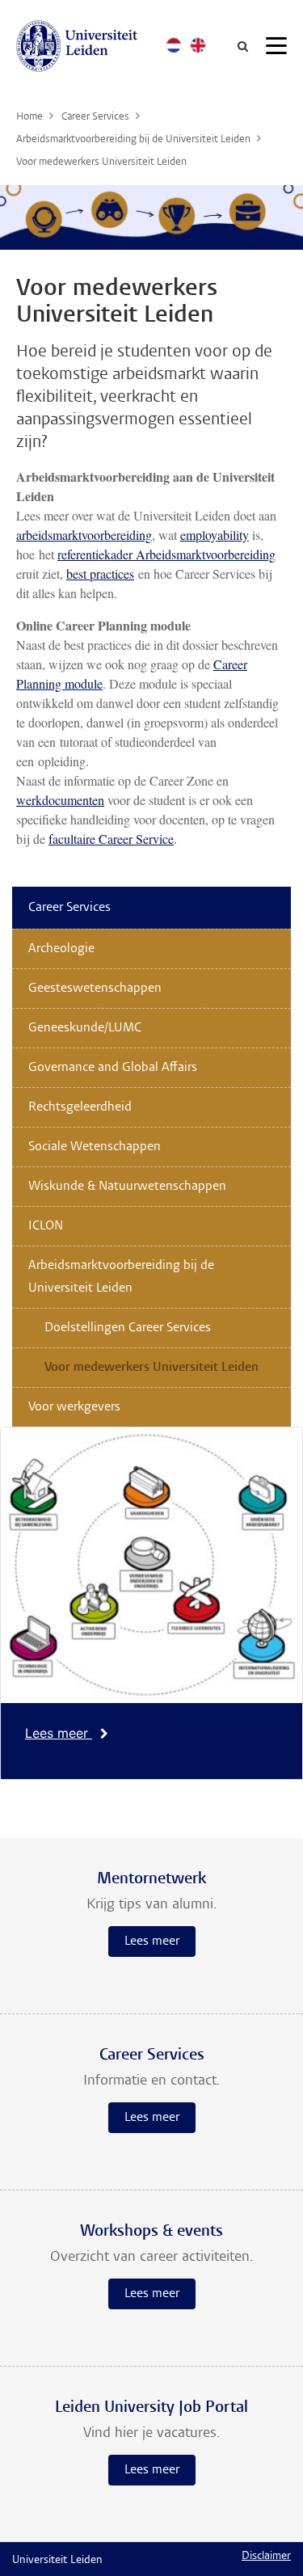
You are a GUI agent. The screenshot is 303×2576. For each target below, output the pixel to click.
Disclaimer (266, 2557)
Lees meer (59, 1733)
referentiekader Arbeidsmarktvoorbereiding (166, 554)
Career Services (69, 908)
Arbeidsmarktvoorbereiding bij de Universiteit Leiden (121, 1277)
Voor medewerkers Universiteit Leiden (151, 1368)
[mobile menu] (276, 48)
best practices (100, 573)
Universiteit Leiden (57, 2561)
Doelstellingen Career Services (128, 1328)
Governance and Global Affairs (113, 1068)
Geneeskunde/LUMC (85, 1028)
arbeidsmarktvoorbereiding (84, 535)
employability (215, 535)
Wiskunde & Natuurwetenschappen (127, 1187)
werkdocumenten (60, 800)
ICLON (46, 1226)
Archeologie (61, 949)
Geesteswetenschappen (95, 989)
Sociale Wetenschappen (95, 1147)
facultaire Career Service (111, 839)
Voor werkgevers (74, 1407)
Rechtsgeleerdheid (80, 1107)
